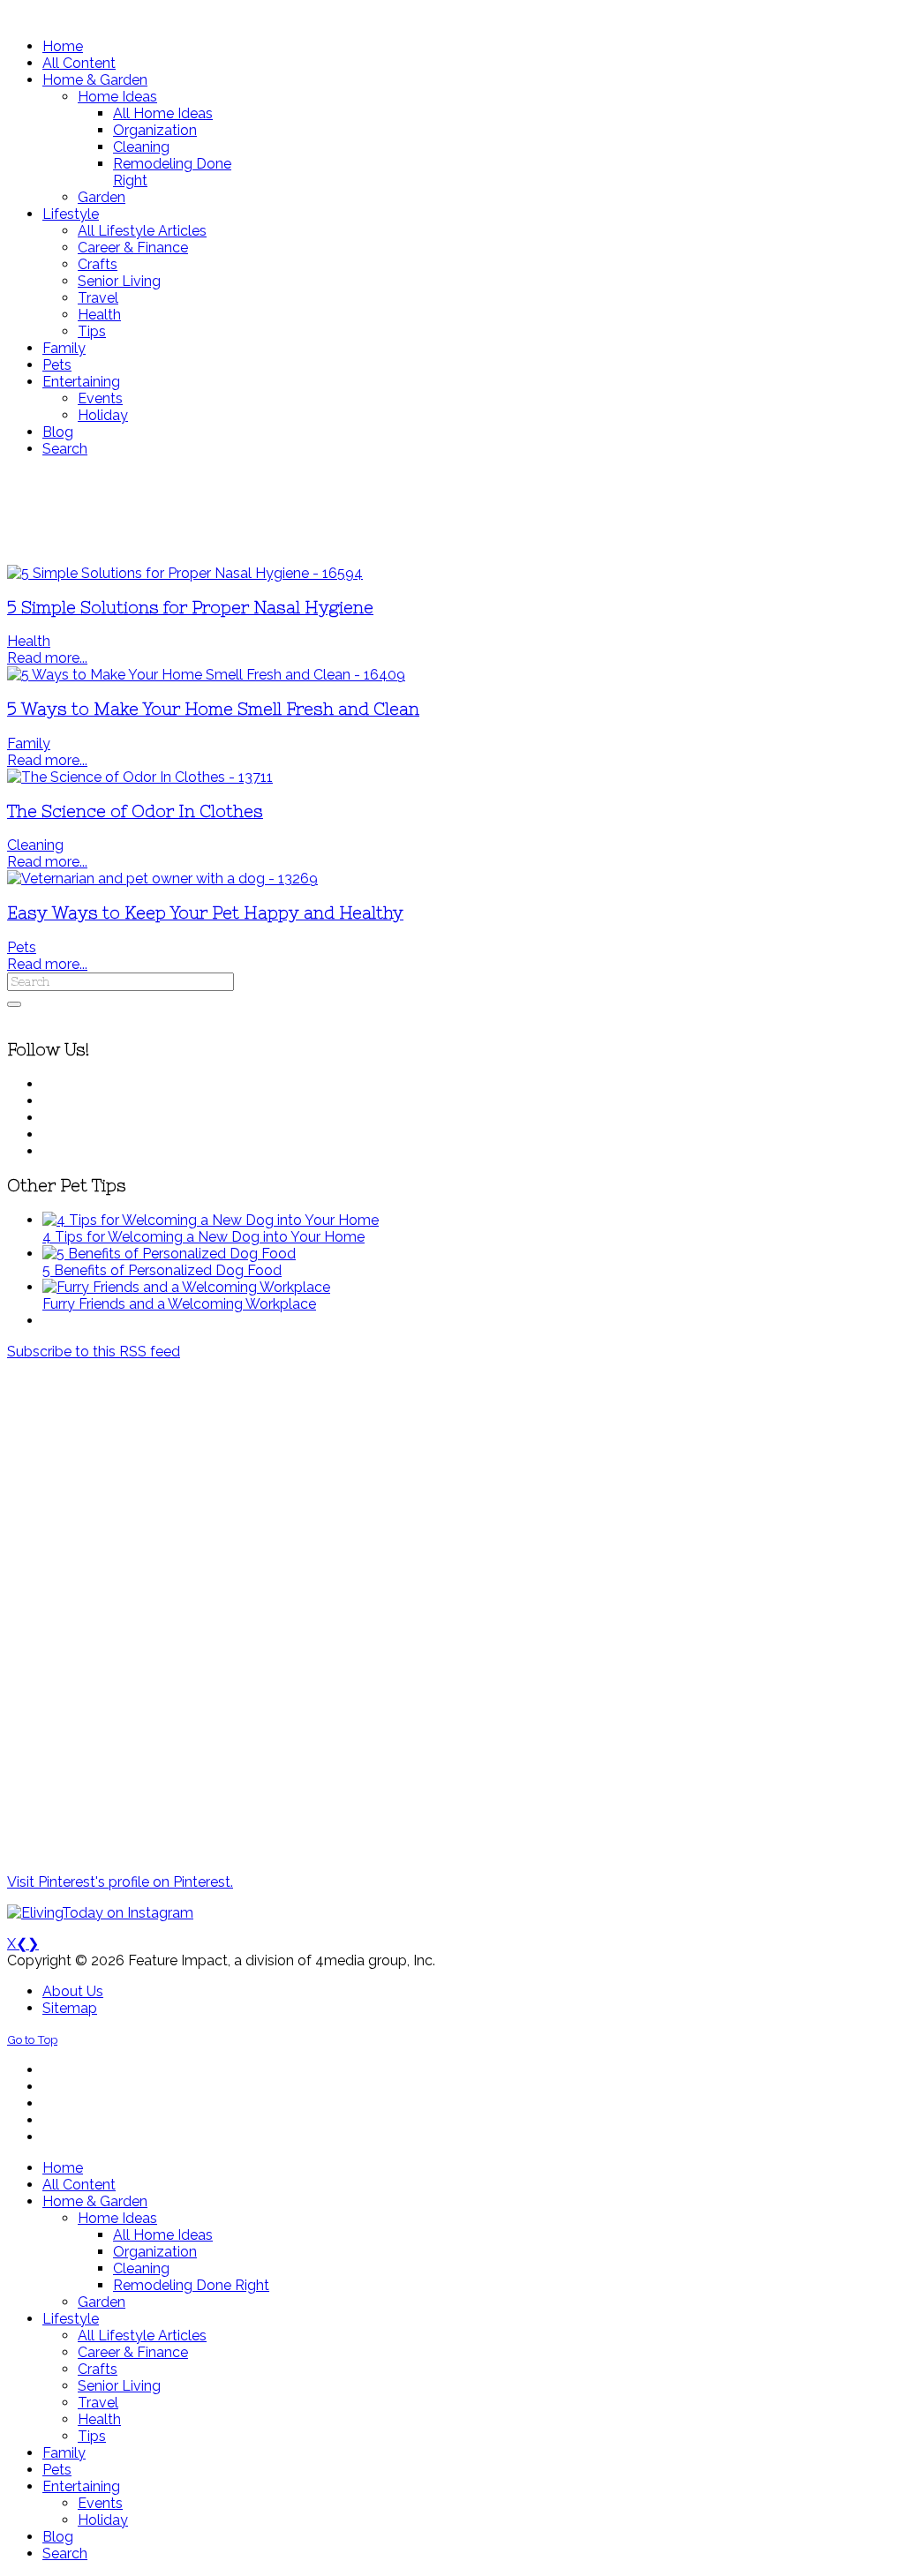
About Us (73, 1991)
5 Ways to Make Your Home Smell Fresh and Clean (213, 709)
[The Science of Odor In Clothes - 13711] (140, 777)
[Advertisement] (452, 511)
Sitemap (70, 2008)
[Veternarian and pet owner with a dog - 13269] (162, 879)
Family (29, 744)
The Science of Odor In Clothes (135, 811)
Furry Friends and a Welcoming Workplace (179, 1304)
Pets (22, 947)
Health (29, 641)
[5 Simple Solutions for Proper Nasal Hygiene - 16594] (185, 573)
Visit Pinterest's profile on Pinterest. (120, 1882)
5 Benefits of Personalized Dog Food (162, 1270)
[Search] (14, 1004)
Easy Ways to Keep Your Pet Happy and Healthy (205, 913)
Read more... (47, 658)
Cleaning (35, 845)
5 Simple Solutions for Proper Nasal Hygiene (190, 608)
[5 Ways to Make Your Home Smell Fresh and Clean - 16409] (206, 675)
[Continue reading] (211, 1220)
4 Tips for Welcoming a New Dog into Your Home (203, 1237)
